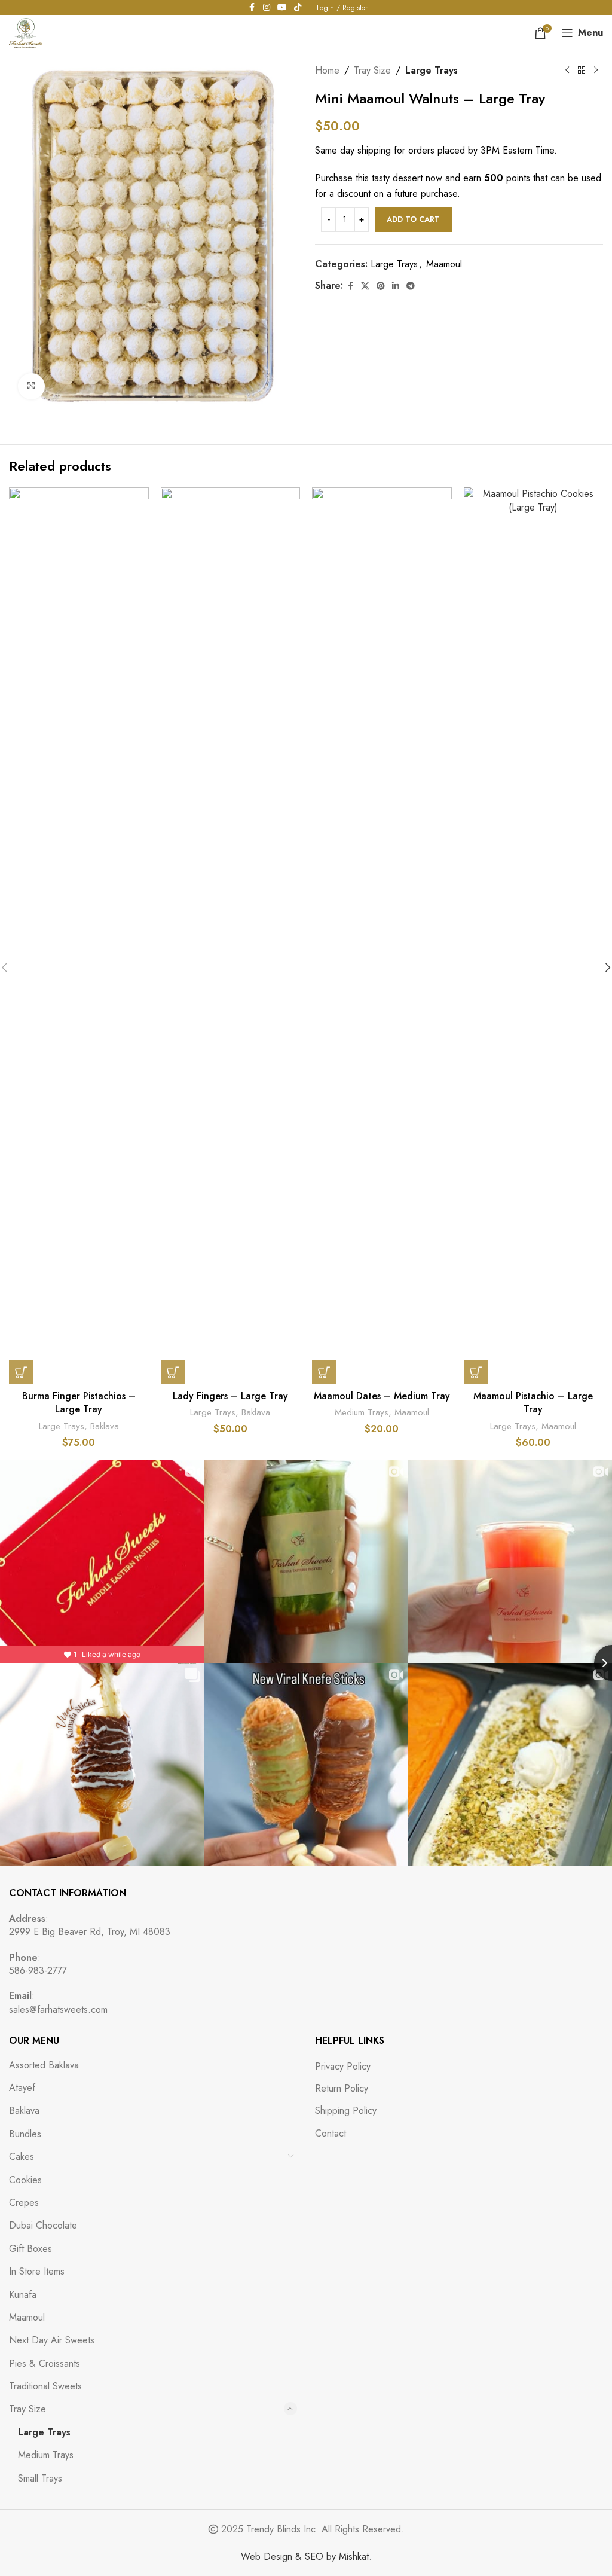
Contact (331, 2134)
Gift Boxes (30, 2249)
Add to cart (413, 219)
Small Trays (40, 2478)
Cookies (25, 2180)
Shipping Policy (346, 2111)
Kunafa (23, 2295)
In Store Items (37, 2271)
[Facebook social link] (350, 286)
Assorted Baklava (44, 2065)
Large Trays (432, 70)
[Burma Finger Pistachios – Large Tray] (79, 936)
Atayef (22, 2088)
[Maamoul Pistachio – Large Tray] (534, 936)
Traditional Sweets (45, 2386)
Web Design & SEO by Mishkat (305, 2557)
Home (327, 70)
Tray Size (372, 70)
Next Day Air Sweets (52, 2340)
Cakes (22, 2157)
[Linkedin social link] (396, 286)
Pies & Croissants (45, 2363)
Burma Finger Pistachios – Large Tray (79, 1403)
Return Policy (342, 2089)
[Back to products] (582, 71)
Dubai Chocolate (43, 2225)
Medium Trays (362, 1412)
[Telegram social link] (411, 286)
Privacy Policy (343, 2067)
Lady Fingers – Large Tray (230, 1396)
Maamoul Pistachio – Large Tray (533, 1403)
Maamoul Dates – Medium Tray (382, 1396)
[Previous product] (567, 71)
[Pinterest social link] (381, 286)
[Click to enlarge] (31, 387)
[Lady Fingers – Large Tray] (231, 936)
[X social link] (365, 286)
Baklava (105, 1426)
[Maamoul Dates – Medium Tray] (382, 936)
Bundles (25, 2134)
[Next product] (596, 71)
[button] (21, 1372)
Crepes (24, 2203)
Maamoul (444, 264)
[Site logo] (26, 32)
